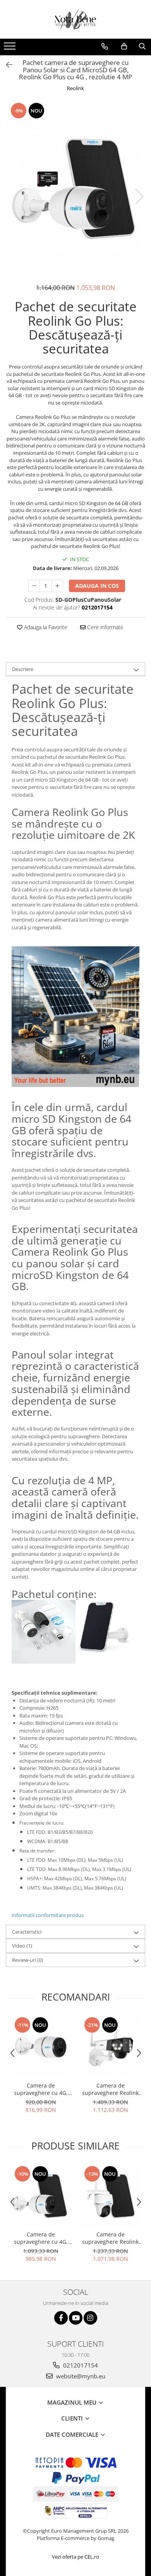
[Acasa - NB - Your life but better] (75, 19)
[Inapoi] (6, 65)
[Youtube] (76, 2318)
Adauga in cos (97, 586)
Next (139, 197)
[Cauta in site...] (142, 46)
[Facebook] (61, 2318)
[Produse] (11, 48)
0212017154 (80, 2365)
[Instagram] (90, 2318)
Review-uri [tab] (27, 1960)
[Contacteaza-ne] (105, 46)
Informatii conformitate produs (48, 1915)
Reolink (75, 88)
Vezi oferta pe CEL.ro (75, 2557)
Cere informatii (104, 627)
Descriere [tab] (23, 669)
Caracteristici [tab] (27, 1932)
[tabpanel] (75, 189)
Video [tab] (22, 1946)
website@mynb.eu (80, 2376)
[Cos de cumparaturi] (124, 46)
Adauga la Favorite (45, 627)
